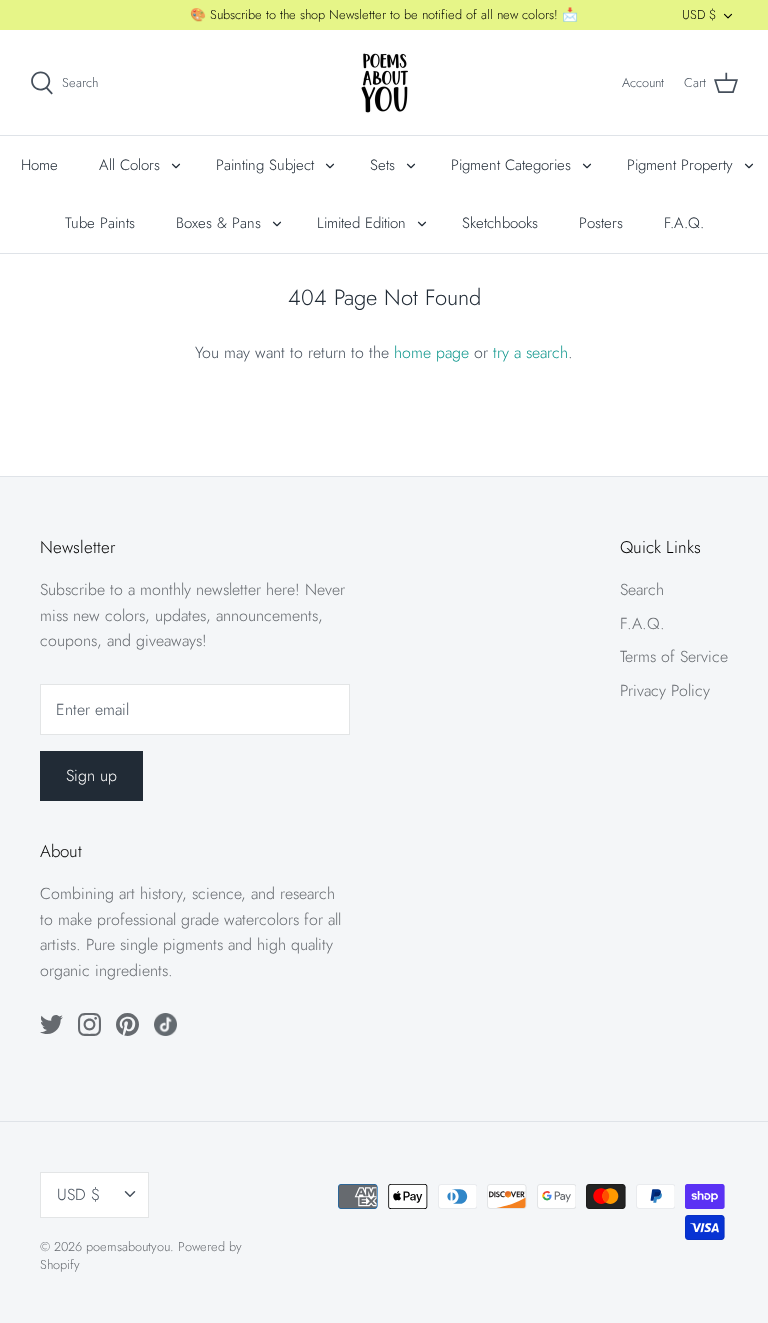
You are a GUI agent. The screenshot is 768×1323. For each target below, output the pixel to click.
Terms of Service (674, 656)
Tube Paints (100, 223)
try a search (530, 352)
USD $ (699, 14)
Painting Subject (265, 165)
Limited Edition (361, 223)
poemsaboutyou (128, 1246)
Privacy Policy (665, 690)
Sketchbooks (500, 223)
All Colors (129, 165)
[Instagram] (89, 1024)
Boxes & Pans (218, 223)
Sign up (91, 775)
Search (642, 589)
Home (39, 165)
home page (431, 352)
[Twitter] (51, 1024)
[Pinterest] (127, 1024)
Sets (382, 165)
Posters (601, 223)
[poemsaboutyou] (384, 82)
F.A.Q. (684, 223)
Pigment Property (680, 165)
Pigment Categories (511, 165)
